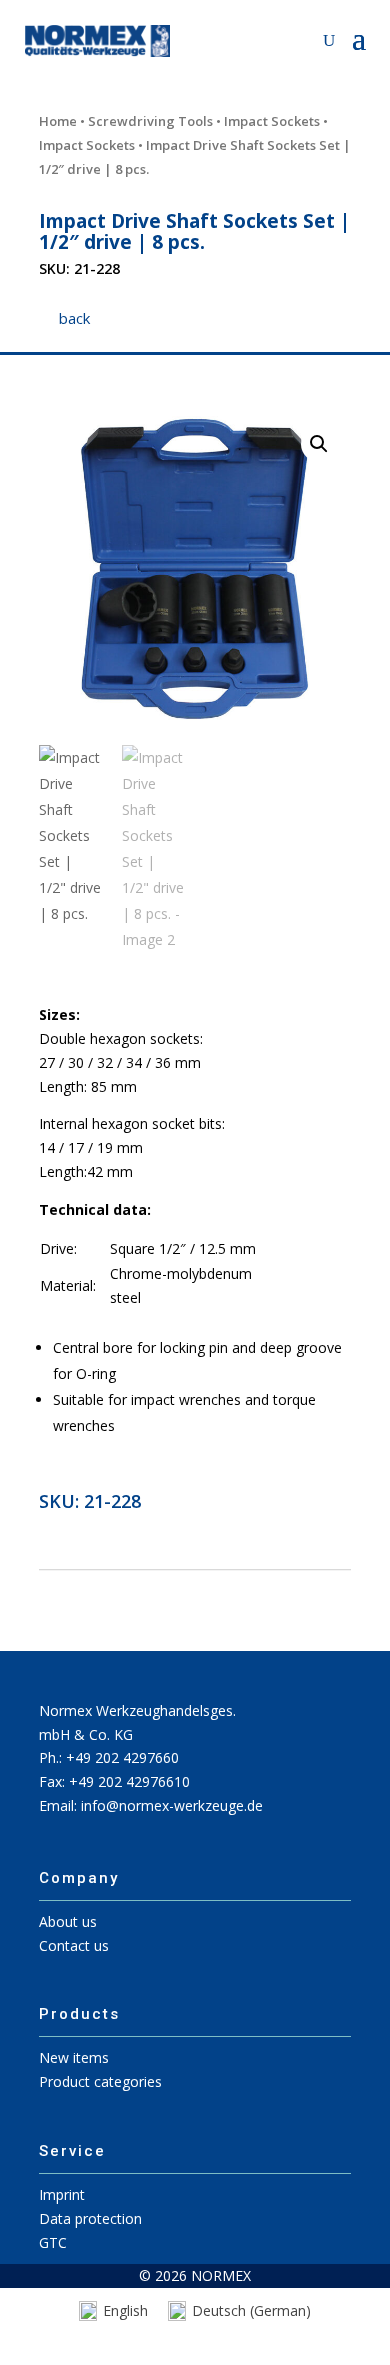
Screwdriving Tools (150, 121)
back (74, 318)
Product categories (100, 2081)
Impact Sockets (272, 121)
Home (58, 121)
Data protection (90, 2218)
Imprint (62, 2194)
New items (74, 2057)
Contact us (74, 1945)
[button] (319, 444)
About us (68, 1921)
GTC (53, 2242)
